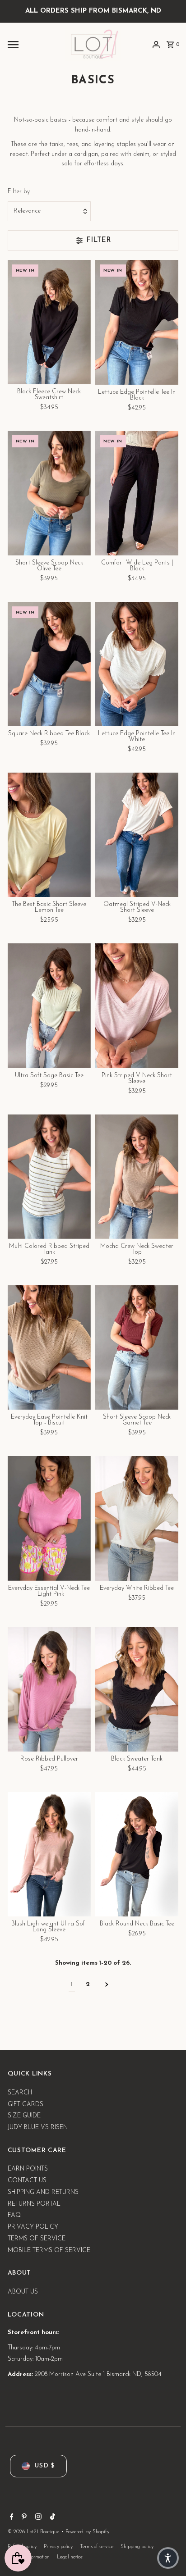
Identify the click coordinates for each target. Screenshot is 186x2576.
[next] (107, 1985)
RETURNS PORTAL (34, 2204)
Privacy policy (58, 2547)
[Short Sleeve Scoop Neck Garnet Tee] (137, 1348)
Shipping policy (137, 2547)
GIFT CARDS (26, 2105)
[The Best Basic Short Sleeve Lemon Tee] (49, 835)
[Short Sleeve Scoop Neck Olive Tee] (49, 493)
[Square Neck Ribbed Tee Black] (49, 664)
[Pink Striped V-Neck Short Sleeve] (137, 1006)
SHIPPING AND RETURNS (43, 2192)
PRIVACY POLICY (33, 2227)
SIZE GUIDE (24, 2116)
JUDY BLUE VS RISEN (38, 2128)
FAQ (14, 2215)
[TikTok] (51, 2518)
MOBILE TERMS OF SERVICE (49, 2251)
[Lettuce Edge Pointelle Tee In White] (137, 664)
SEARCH (20, 2093)
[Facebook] (11, 2518)
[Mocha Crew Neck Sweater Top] (137, 1176)
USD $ (45, 2466)
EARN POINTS (28, 2169)
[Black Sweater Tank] (137, 1689)
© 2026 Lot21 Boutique (34, 2532)
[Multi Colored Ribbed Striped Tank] (49, 1176)
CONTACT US (27, 2181)
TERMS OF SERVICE (37, 2239)
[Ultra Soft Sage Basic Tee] (49, 1006)
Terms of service (97, 2547)
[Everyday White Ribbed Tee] (137, 1518)
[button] (168, 2558)
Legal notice (70, 2557)
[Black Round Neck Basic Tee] (137, 1855)
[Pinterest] (23, 2518)
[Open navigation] (33, 45)
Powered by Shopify (87, 2532)
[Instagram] (37, 2518)
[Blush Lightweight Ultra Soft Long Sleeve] (49, 1855)
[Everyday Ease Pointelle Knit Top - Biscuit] (49, 1348)
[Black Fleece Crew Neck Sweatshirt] (49, 322)
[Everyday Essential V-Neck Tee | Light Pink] (49, 1518)
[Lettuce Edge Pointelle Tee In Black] (137, 322)
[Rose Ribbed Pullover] (49, 1689)
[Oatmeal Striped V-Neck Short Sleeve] (137, 835)
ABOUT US (23, 2292)
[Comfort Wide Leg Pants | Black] (137, 493)
